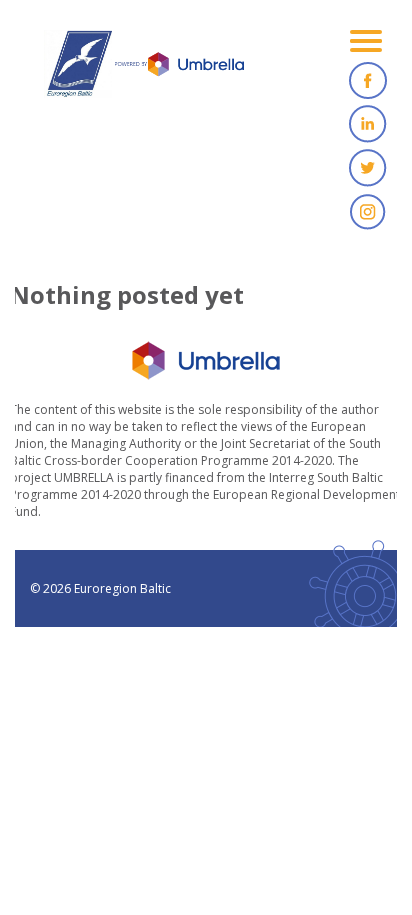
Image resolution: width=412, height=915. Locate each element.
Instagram (368, 212)
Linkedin (368, 124)
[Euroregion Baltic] (144, 70)
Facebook (368, 80)
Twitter (368, 168)
